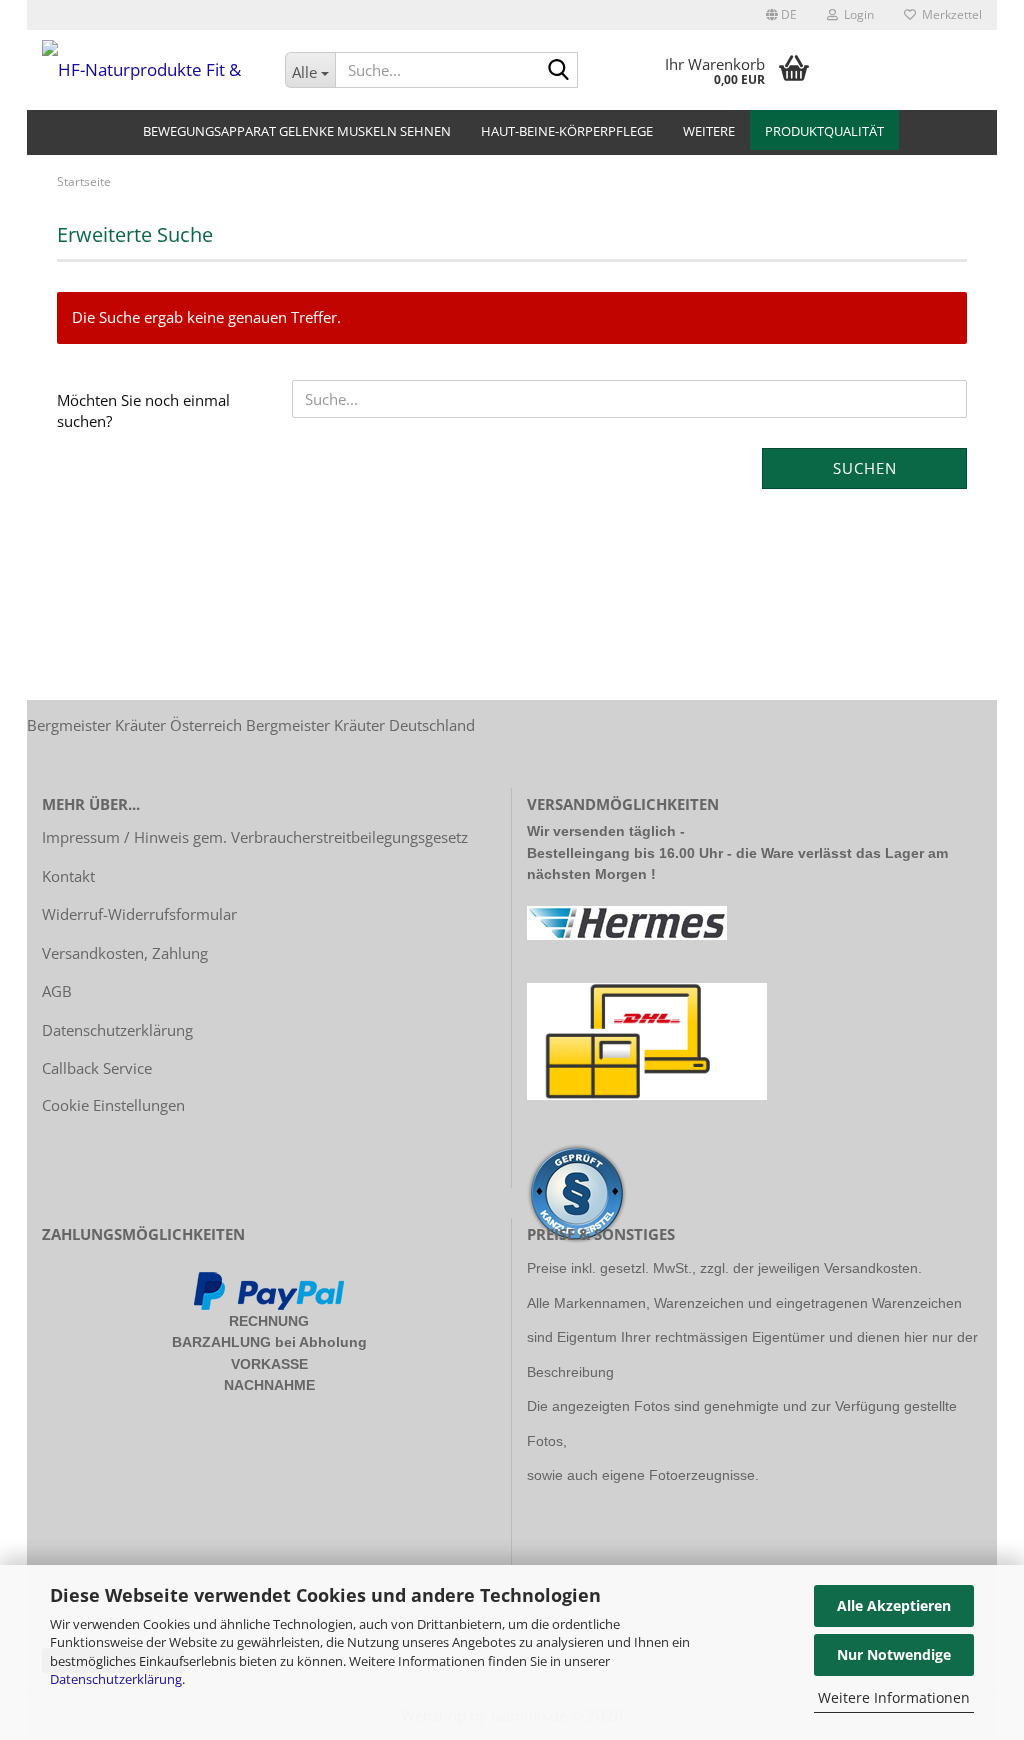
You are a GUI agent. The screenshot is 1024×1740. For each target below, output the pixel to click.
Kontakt (68, 876)
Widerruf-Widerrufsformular (139, 914)
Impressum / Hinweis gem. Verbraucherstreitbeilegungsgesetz (255, 837)
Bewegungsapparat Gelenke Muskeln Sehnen (297, 131)
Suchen (865, 468)
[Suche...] (559, 71)
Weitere (709, 131)
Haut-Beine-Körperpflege (567, 131)
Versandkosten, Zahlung (125, 953)
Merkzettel (949, 14)
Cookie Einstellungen (113, 1105)
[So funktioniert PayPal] (269, 1289)
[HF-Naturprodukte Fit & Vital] (148, 70)
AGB (57, 991)
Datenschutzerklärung (116, 1679)
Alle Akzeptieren (894, 1605)
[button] (781, 15)
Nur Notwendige (894, 1654)
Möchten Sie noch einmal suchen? (143, 410)
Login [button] (856, 14)
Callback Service (97, 1068)
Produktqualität (824, 131)
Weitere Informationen (894, 1697)
